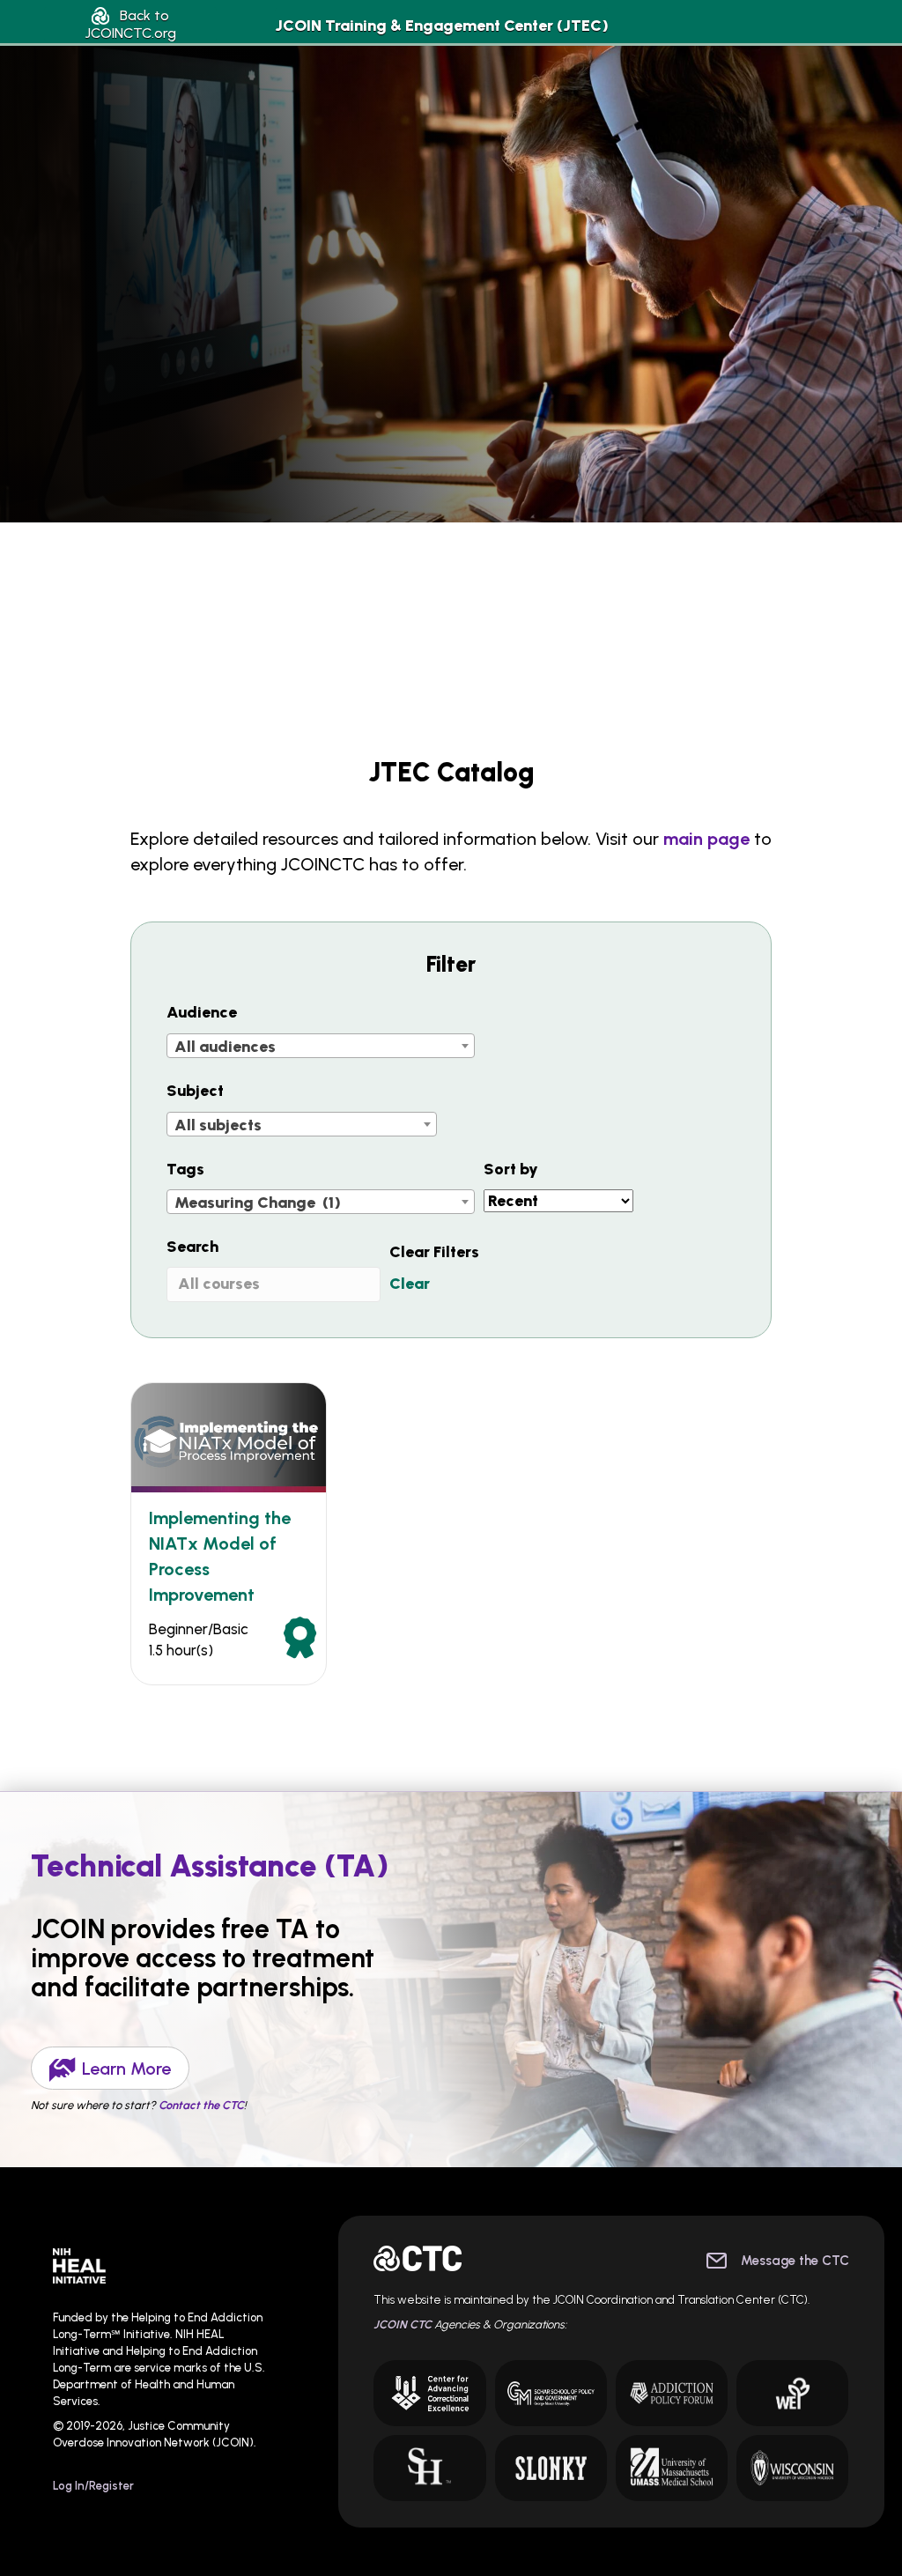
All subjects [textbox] (218, 1125)
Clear (410, 1284)
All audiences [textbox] (225, 1047)
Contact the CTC (201, 2105)
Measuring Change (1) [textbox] (258, 1203)
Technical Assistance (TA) (210, 1866)
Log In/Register (93, 2486)
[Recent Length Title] (558, 1201)
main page (706, 839)
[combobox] (321, 1046)
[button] (130, 24)
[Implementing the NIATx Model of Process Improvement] (229, 1436)
